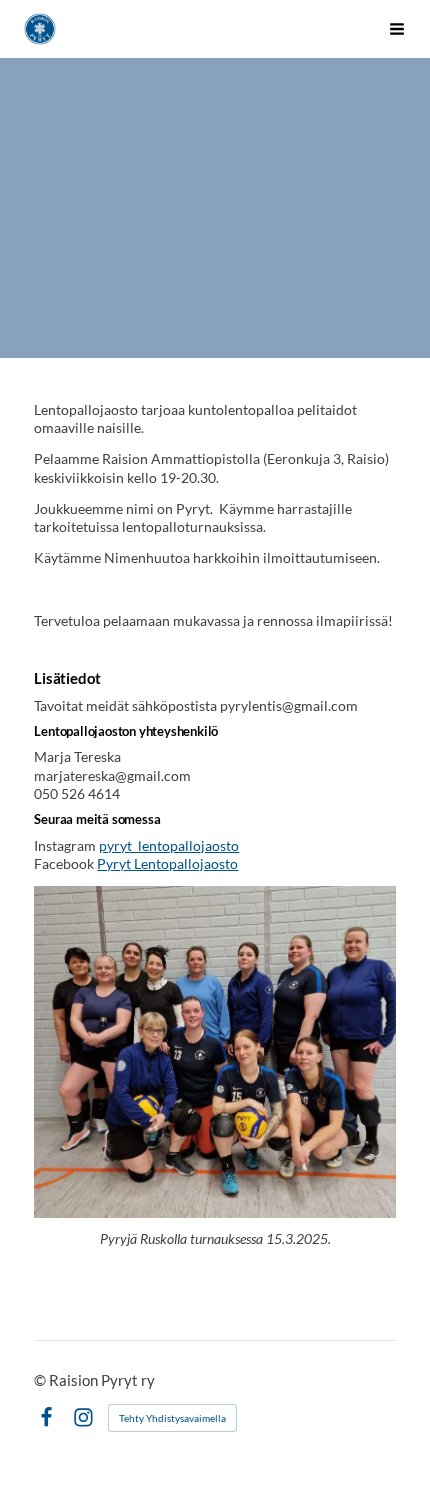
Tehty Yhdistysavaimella (172, 1418)
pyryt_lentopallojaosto (169, 845)
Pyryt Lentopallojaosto (167, 863)
